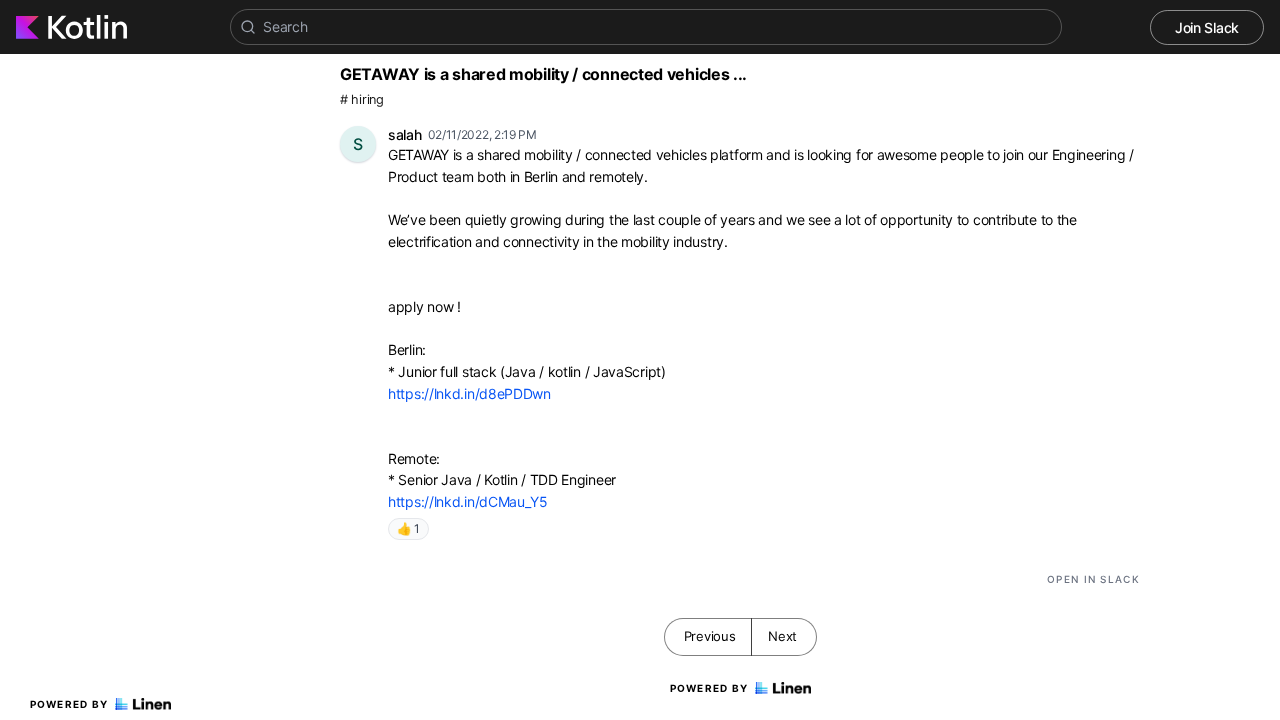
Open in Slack (1093, 579)
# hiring (362, 99)
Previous (710, 636)
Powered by (69, 704)
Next (782, 636)
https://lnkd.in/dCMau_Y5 (468, 501)
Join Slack (1207, 27)
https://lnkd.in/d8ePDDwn (469, 393)
